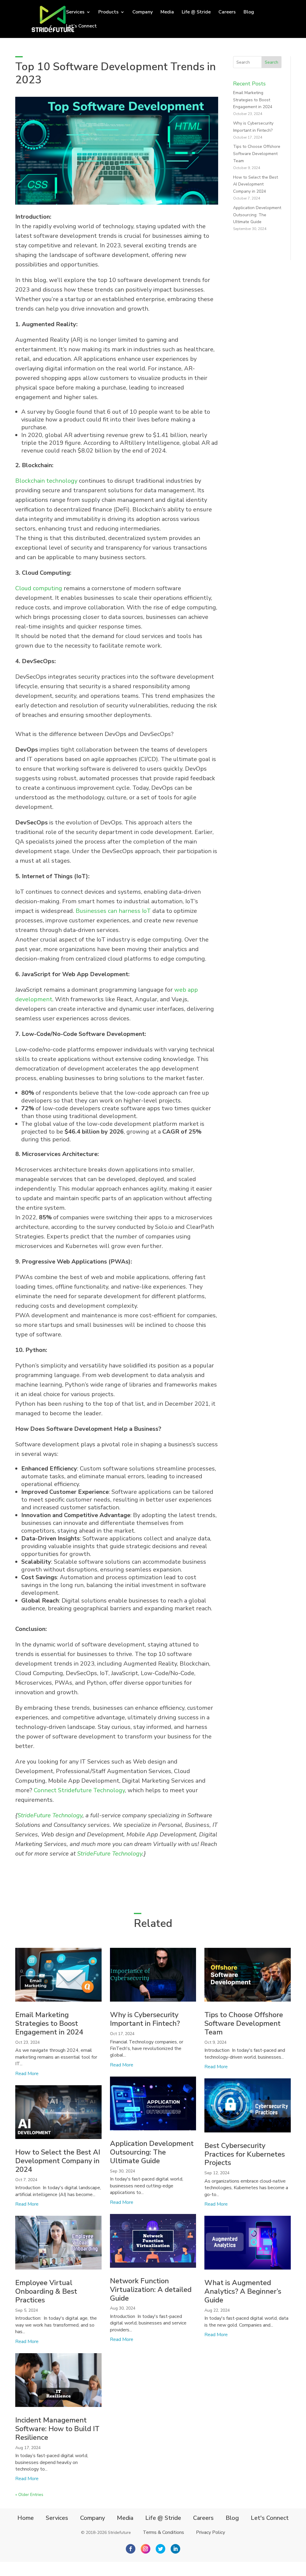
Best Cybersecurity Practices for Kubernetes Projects (245, 2154)
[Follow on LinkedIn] (175, 2549)
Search (271, 62)
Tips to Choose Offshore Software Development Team (257, 154)
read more (27, 2074)
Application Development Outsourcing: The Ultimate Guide (257, 215)
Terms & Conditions (163, 2532)
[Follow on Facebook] (131, 2549)
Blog (249, 13)
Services (57, 2518)
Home (26, 2518)
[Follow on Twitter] (160, 2549)
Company (143, 13)
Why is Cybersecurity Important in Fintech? (145, 2019)
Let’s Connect (81, 27)
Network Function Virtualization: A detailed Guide (151, 2290)
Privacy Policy (211, 2532)
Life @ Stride (196, 13)
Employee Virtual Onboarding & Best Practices (46, 2291)
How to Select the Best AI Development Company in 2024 (255, 184)
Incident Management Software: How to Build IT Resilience (57, 2429)
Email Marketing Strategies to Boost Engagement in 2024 (253, 100)
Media (167, 13)
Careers (227, 13)
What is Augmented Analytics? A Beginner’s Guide (243, 2291)
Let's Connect (270, 2518)
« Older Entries (29, 2495)
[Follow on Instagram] (146, 2549)
